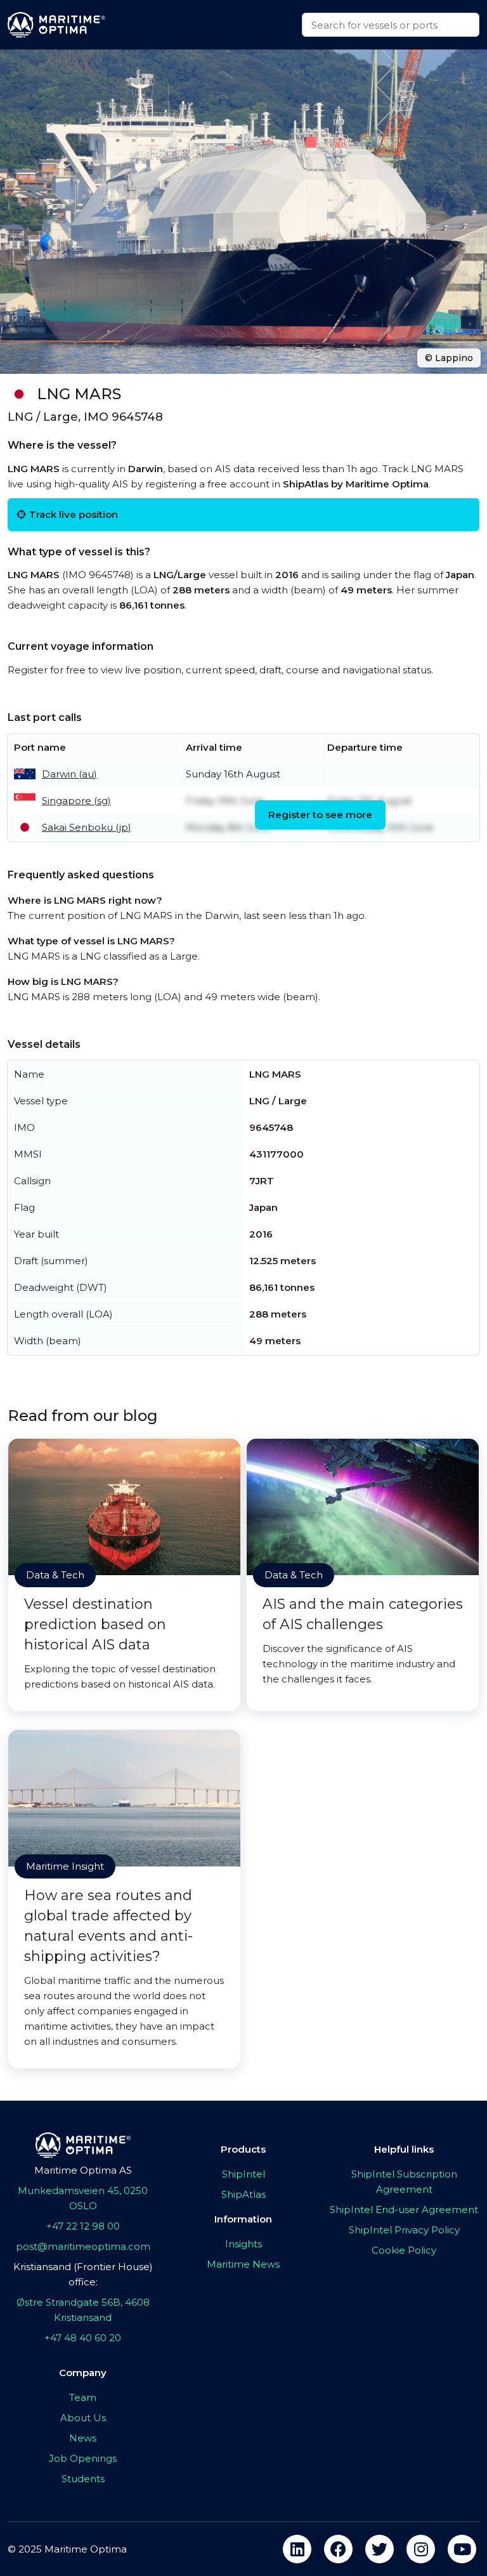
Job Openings (83, 2458)
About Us (83, 2418)
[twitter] (380, 2549)
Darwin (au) (69, 774)
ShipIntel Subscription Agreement (404, 2182)
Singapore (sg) (76, 801)
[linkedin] (297, 2549)
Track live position (74, 514)
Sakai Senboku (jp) (87, 827)
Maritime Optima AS (83, 2170)
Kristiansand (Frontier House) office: (83, 2274)
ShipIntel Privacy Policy (404, 2230)
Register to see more (320, 815)
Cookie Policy (404, 2250)
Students (83, 2479)
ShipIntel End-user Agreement (404, 2209)
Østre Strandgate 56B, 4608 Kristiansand (83, 2310)
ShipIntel (243, 2174)
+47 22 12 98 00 (83, 2226)
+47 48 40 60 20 (83, 2338)
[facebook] (338, 2549)
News (83, 2438)
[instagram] (421, 2549)
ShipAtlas (243, 2194)
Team (83, 2397)
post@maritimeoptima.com (83, 2246)
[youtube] (462, 2549)
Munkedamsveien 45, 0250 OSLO (83, 2198)
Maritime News (243, 2264)
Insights (243, 2244)
